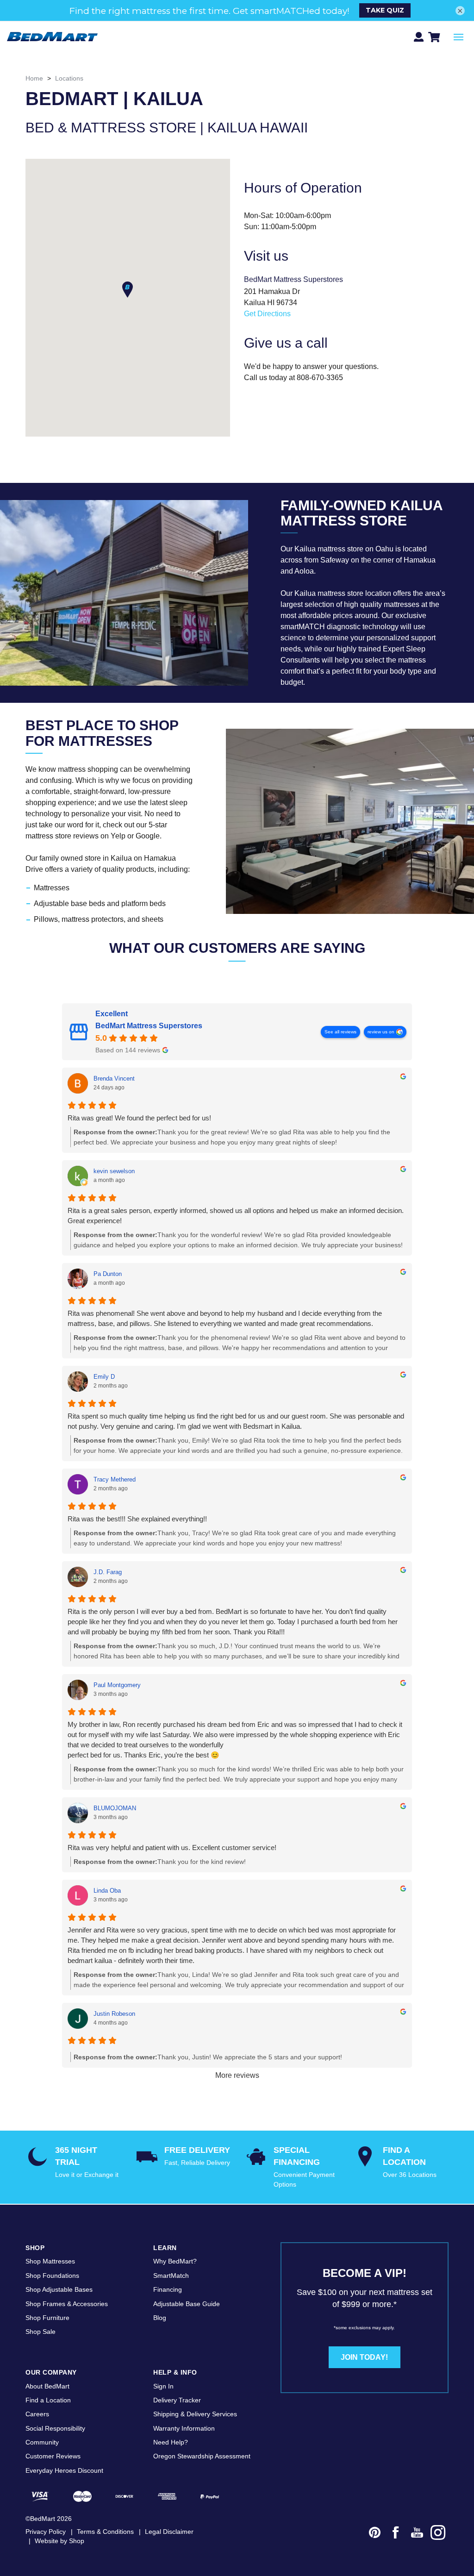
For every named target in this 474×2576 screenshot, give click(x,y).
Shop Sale (41, 2332)
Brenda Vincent (114, 1079)
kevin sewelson (114, 1171)
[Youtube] (417, 2534)
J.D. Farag (108, 1572)
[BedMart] (52, 37)
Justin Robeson (114, 2014)
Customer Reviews (53, 2456)
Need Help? (171, 2442)
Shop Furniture (47, 2318)
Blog (160, 2318)
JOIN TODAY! (364, 2357)
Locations (69, 78)
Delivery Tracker (177, 2400)
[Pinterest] (375, 2534)
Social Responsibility (55, 2428)
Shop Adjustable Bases (59, 2289)
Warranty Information (184, 2428)
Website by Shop (59, 2541)
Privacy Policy (46, 2532)
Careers (37, 2414)
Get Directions (267, 314)
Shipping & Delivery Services (195, 2414)
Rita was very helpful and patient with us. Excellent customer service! (172, 1848)
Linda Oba (107, 1891)
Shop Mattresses (50, 2261)
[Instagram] (438, 2534)
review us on (381, 1032)
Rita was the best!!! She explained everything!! (137, 1519)
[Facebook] (396, 2534)
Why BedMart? (175, 2261)
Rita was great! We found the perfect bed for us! (139, 1118)
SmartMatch (171, 2276)
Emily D (104, 1377)
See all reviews (340, 1032)
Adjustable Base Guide (187, 2304)
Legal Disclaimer (169, 2532)
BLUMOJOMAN (115, 1808)
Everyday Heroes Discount (64, 2470)
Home (34, 78)
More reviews (237, 2075)
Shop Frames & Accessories (67, 2304)
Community (42, 2442)
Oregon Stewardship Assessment (202, 2456)
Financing (168, 2289)
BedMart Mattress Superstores (149, 1026)
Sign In (163, 2386)
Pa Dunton (108, 1274)
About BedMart (47, 2386)
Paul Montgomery (117, 1685)
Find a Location (48, 2400)
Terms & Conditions (105, 2532)
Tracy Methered (115, 1479)
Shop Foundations (52, 2276)
